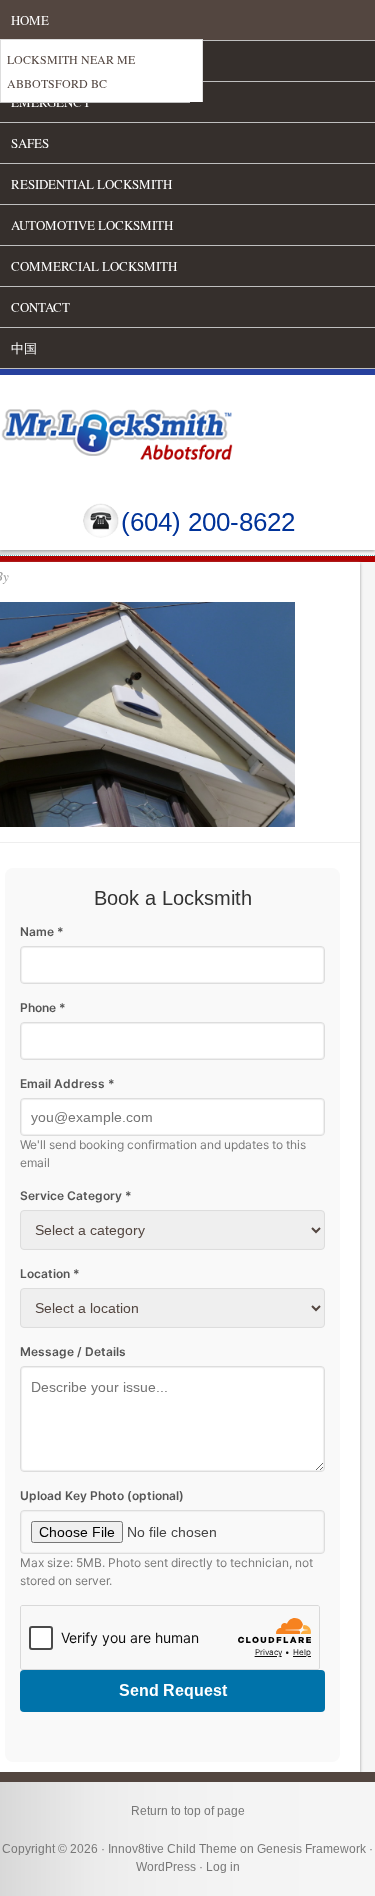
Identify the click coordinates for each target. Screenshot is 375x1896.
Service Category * (76, 1195)
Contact (40, 307)
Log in (223, 1867)
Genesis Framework (311, 1849)
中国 (24, 348)
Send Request (173, 1690)
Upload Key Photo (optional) (102, 1495)
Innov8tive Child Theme (172, 1849)
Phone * (43, 1007)
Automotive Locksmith (92, 225)
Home (30, 20)
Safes (30, 143)
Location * (50, 1273)
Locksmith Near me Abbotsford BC (71, 71)
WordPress (166, 1867)
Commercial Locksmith (94, 266)
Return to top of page (188, 1811)
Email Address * (67, 1083)
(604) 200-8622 (208, 522)
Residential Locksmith (91, 184)
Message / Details (73, 1351)
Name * (42, 931)
